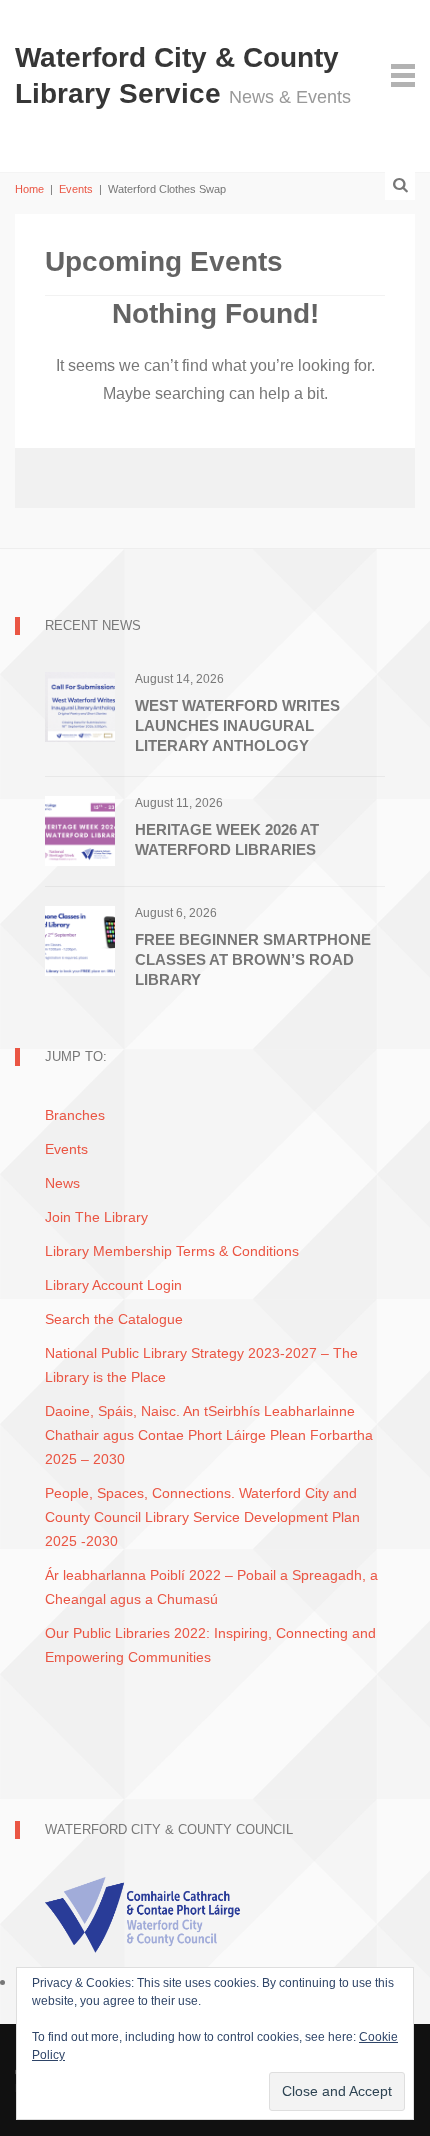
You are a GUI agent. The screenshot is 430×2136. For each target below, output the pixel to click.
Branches (75, 1115)
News (62, 1183)
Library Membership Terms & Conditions (172, 1251)
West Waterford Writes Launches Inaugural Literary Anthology (237, 725)
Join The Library (96, 1217)
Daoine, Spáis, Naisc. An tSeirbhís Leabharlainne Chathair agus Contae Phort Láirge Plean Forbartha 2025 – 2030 (209, 1435)
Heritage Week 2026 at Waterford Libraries (227, 839)
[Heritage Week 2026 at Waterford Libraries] (80, 829)
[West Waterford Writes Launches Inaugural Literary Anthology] (80, 705)
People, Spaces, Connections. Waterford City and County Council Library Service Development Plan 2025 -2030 (202, 1517)
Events (76, 189)
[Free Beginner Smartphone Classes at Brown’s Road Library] (80, 939)
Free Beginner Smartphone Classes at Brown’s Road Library (253, 959)
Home (29, 189)
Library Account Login (113, 1285)
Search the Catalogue (114, 1319)
